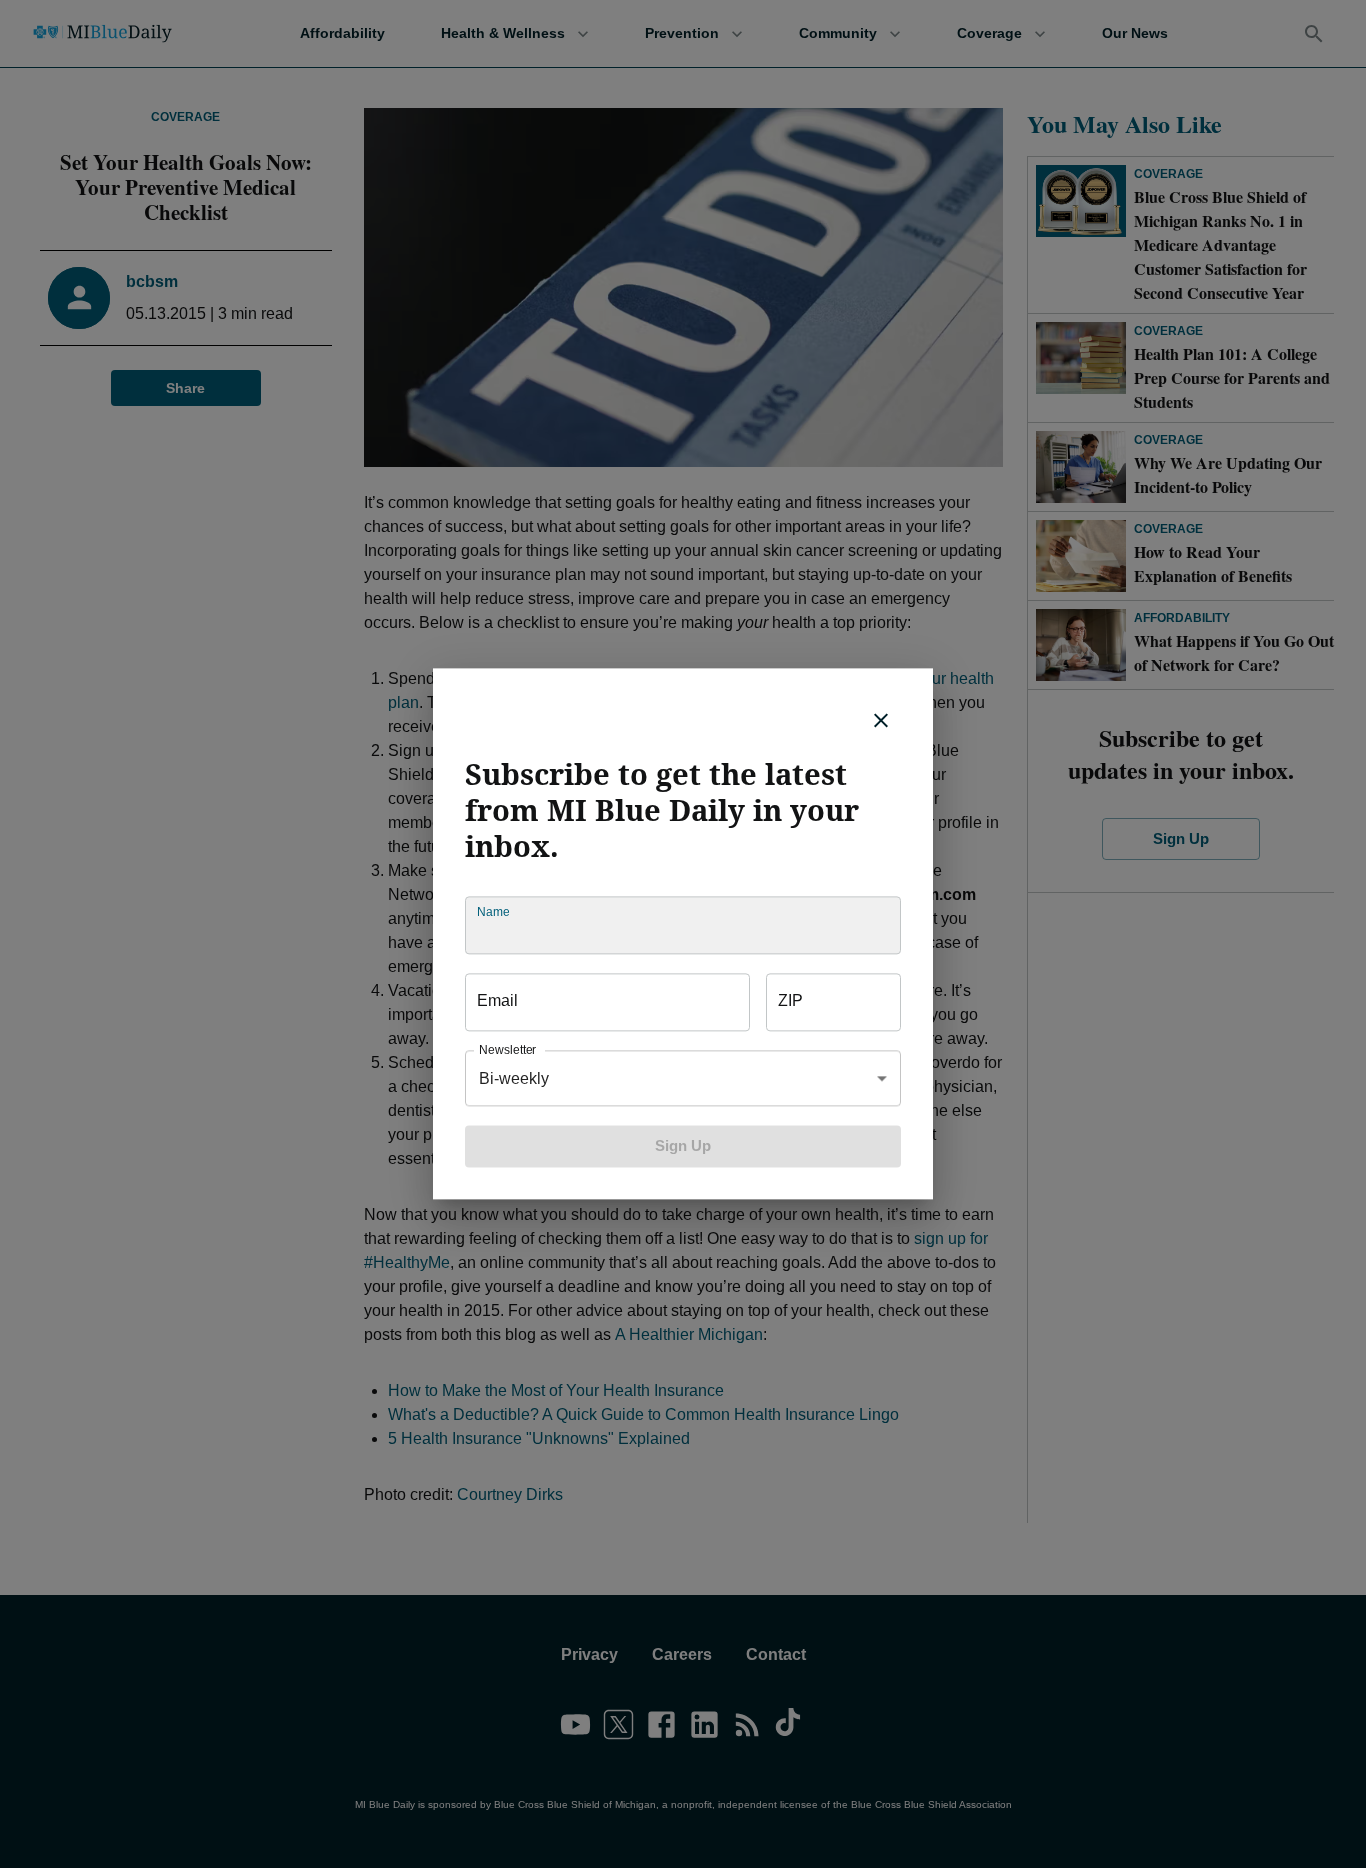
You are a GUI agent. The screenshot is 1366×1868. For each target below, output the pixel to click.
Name (493, 912)
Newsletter (507, 1050)
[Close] (881, 720)
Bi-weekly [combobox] (514, 1078)
